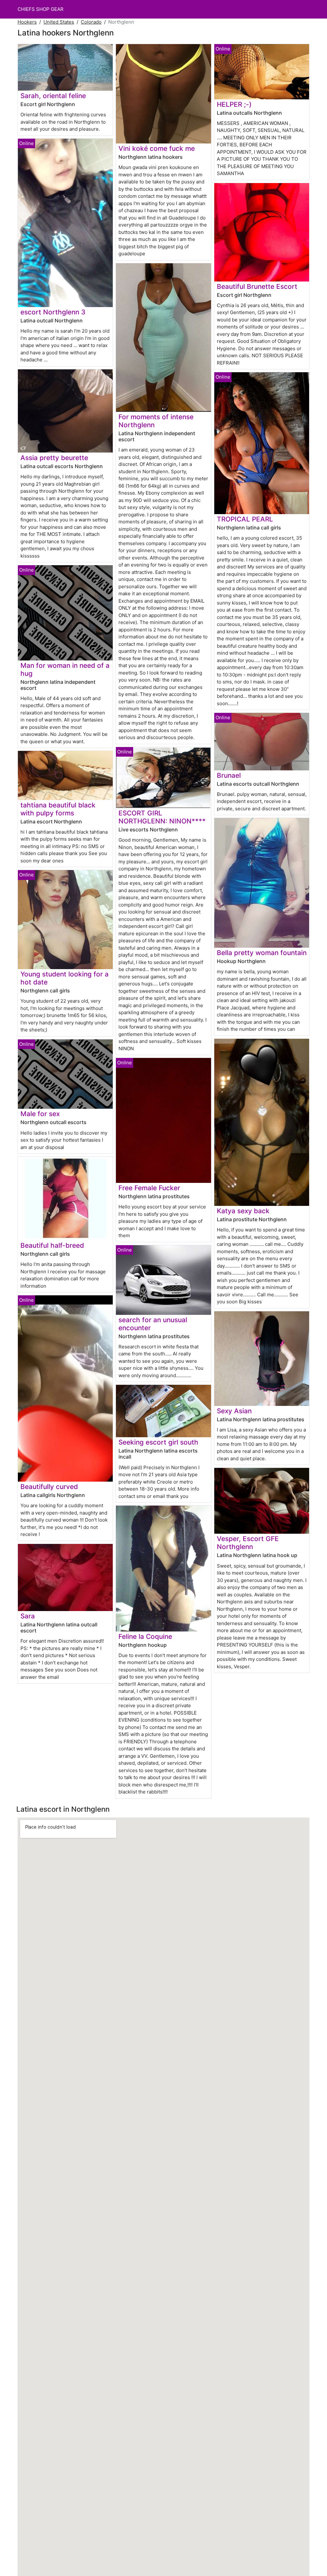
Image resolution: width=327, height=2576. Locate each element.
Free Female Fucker (149, 1188)
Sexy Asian (234, 1411)
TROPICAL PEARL (245, 519)
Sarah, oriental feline (53, 96)
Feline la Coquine (145, 1636)
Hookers (27, 22)
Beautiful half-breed (52, 1245)
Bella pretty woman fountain (262, 953)
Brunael (229, 775)
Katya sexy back (243, 1211)
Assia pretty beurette (54, 458)
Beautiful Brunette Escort (257, 286)
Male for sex (40, 1114)
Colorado (91, 22)
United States (59, 22)
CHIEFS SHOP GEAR (41, 9)
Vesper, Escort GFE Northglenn (248, 1543)
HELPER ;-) (234, 104)
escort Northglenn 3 (53, 312)
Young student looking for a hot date (65, 978)
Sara (28, 1616)
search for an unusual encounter (153, 1324)
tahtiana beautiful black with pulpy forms (58, 809)
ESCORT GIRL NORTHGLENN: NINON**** (162, 817)
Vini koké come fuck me (157, 148)
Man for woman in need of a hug (65, 669)
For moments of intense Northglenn (156, 421)
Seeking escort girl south (158, 1442)
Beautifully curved (49, 1487)
